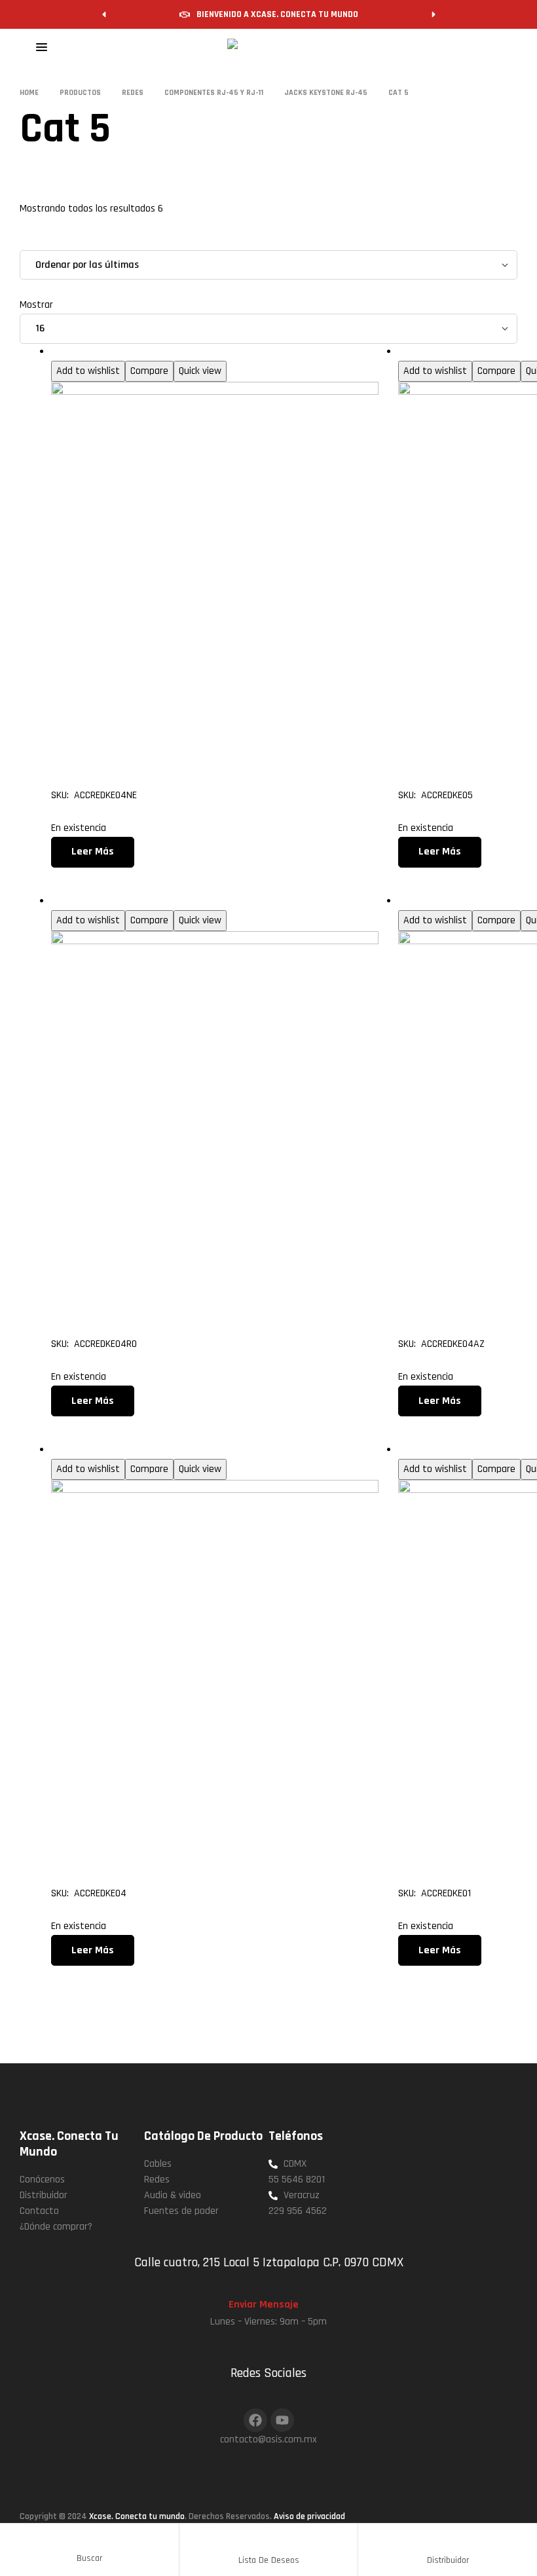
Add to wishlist (88, 371)
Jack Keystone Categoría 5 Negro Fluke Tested (197, 741)
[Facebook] (255, 2420)
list (64, 241)
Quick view (200, 371)
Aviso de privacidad (309, 2516)
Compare (149, 371)
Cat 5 (63, 352)
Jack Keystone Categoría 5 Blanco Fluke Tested (197, 1839)
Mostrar (36, 305)
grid (38, 241)
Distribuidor (448, 2560)
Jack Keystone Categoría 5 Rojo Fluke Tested (197, 1290)
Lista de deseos (269, 2560)
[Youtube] (282, 2420)
